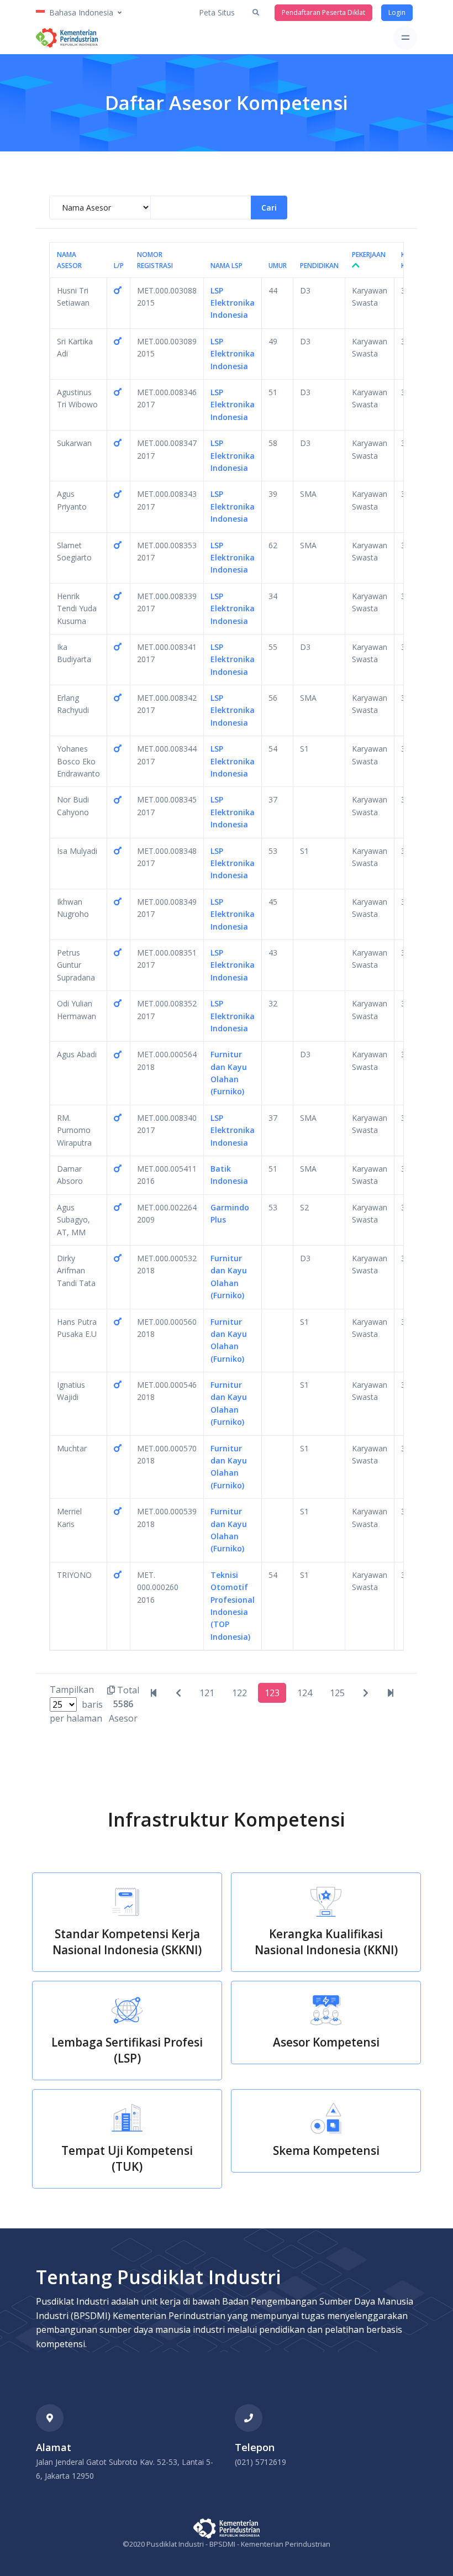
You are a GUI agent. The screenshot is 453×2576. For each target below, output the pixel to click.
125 (337, 1693)
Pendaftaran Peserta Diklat (323, 12)
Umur (278, 266)
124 (305, 1693)
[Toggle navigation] (405, 38)
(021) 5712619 (260, 2462)
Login (397, 12)
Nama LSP (227, 266)
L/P (119, 266)
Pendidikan (319, 266)
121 (207, 1693)
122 (239, 1693)
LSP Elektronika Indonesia (233, 303)
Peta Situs (217, 12)
